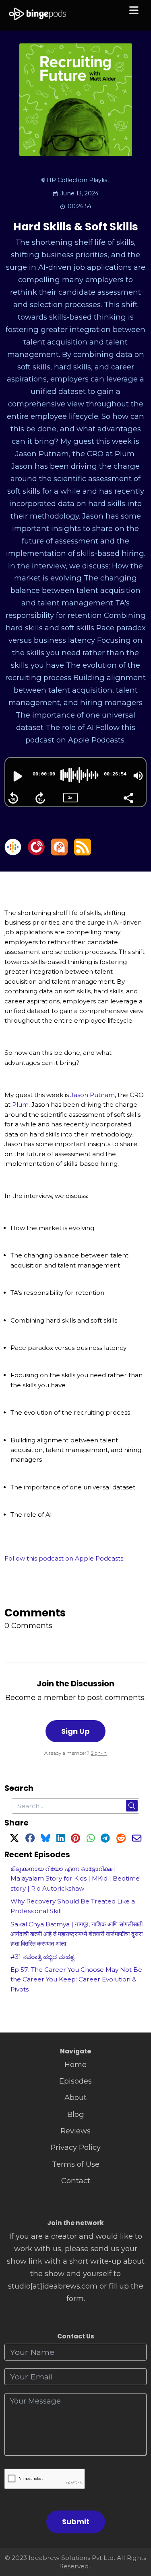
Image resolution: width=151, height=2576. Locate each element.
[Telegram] (105, 1839)
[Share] (128, 797)
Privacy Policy (75, 2147)
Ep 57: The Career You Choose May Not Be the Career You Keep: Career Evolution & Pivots (76, 1979)
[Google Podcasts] (13, 853)
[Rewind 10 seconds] (13, 798)
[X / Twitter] (14, 1839)
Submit (76, 2522)
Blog (76, 2114)
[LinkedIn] (60, 1839)
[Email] (137, 1839)
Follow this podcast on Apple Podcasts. (64, 1558)
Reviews (75, 2131)
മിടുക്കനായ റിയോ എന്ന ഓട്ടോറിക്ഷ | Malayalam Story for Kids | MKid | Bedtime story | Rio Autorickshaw (75, 1879)
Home (75, 2064)
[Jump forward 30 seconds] (40, 798)
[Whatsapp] (91, 1839)
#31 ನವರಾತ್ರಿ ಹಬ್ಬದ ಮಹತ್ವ (42, 1957)
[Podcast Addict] (59, 853)
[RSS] (83, 853)
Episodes (75, 2081)
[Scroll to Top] (135, 2534)
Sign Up (75, 1731)
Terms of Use (76, 2164)
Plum (20, 1104)
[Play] (17, 776)
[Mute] (138, 776)
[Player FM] (36, 853)
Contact (76, 2181)
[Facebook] (30, 1839)
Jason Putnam (93, 1095)
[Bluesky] (46, 1839)
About (75, 2097)
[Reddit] (121, 1839)
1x (70, 797)
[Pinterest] (75, 1839)
